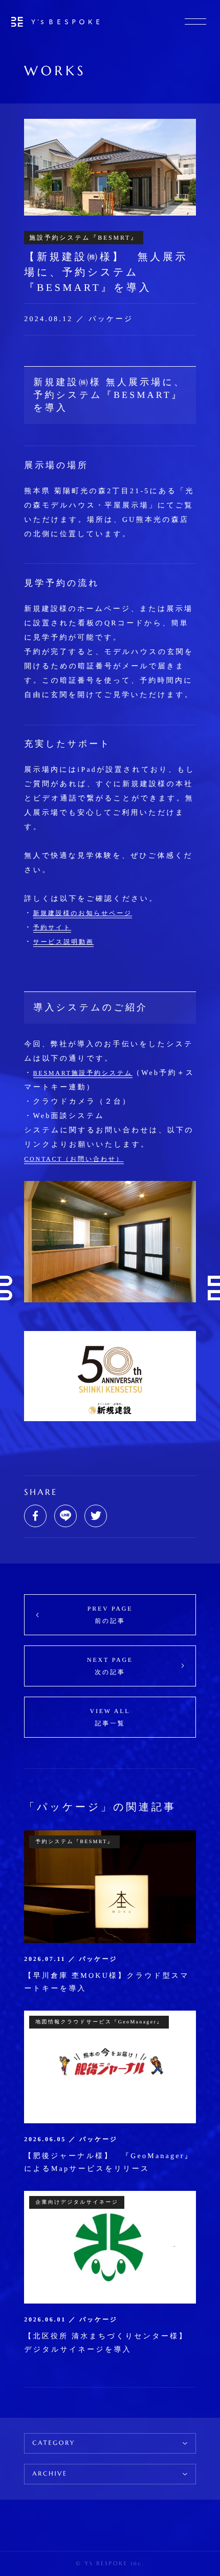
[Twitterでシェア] (96, 1516)
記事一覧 (110, 1717)
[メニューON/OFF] (195, 22)
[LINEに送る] (65, 1516)
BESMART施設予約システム (83, 1073)
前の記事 (110, 1615)
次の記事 (110, 1666)
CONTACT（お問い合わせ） (74, 1159)
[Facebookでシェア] (35, 1516)
